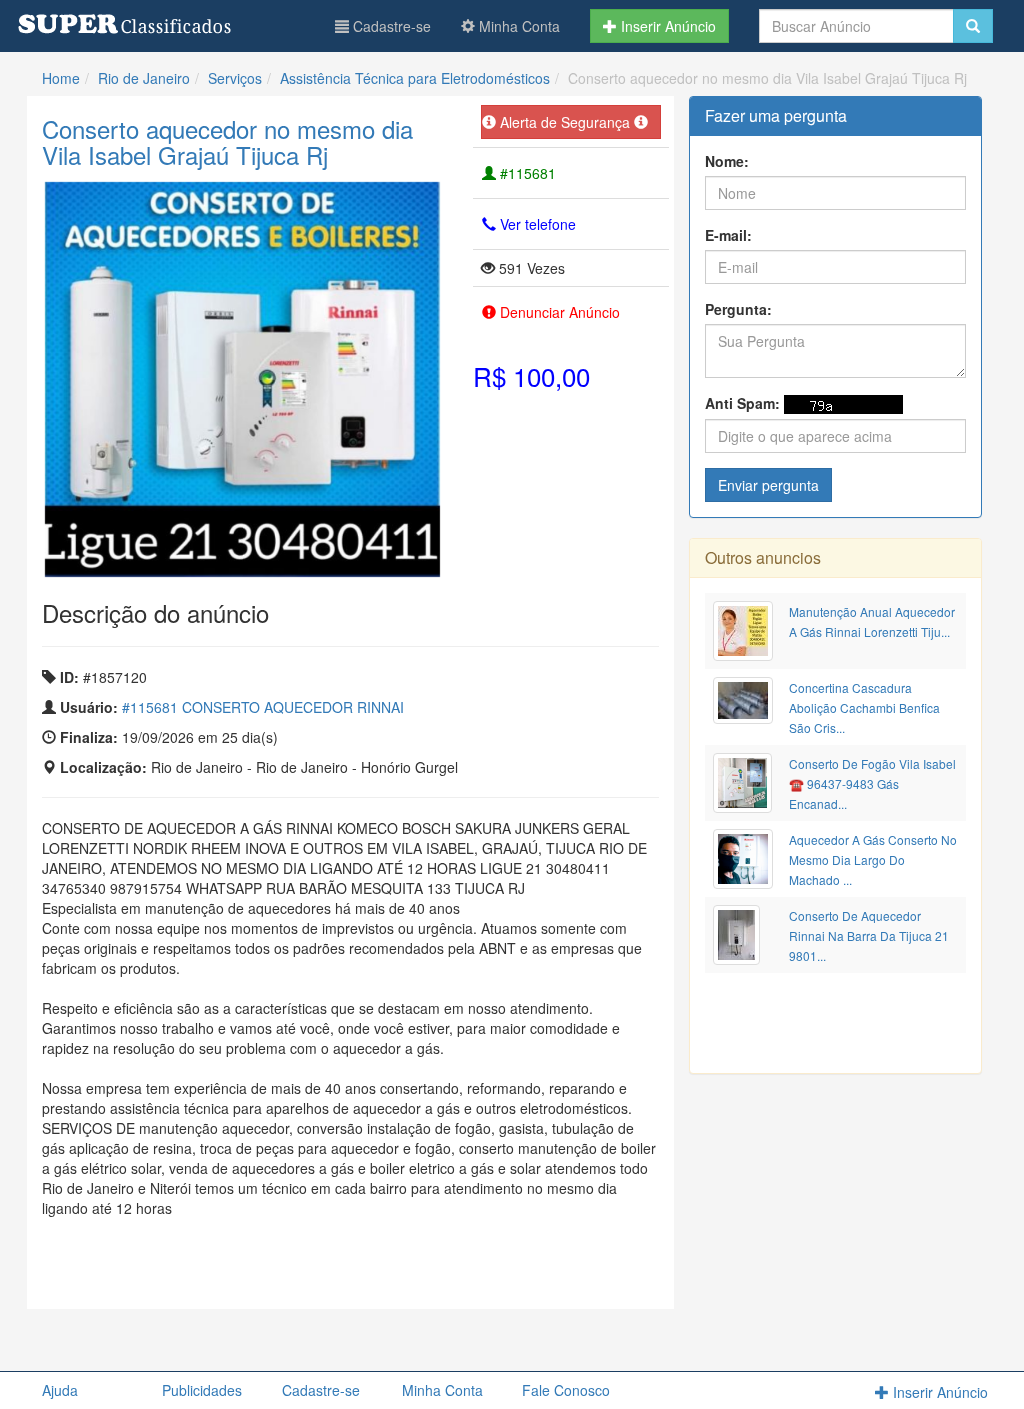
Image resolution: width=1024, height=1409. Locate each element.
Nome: (727, 161)
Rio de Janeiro (144, 78)
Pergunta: (738, 309)
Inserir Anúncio (666, 26)
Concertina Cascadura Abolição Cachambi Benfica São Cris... (864, 707)
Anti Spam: (742, 403)
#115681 (526, 173)
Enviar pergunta (768, 485)
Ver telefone (536, 224)
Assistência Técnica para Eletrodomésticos (415, 78)
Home (61, 78)
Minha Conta (517, 26)
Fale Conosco (566, 1390)
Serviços (235, 78)
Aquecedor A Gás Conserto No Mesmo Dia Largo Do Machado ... (873, 859)
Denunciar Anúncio (558, 312)
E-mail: (728, 235)
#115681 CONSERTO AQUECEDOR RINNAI (263, 707)
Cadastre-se (390, 26)
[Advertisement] (350, 1268)
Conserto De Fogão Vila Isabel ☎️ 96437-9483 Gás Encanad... (872, 783)
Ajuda (60, 1390)
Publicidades (202, 1390)
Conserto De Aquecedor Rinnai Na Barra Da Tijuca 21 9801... (869, 935)
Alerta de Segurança (565, 122)
